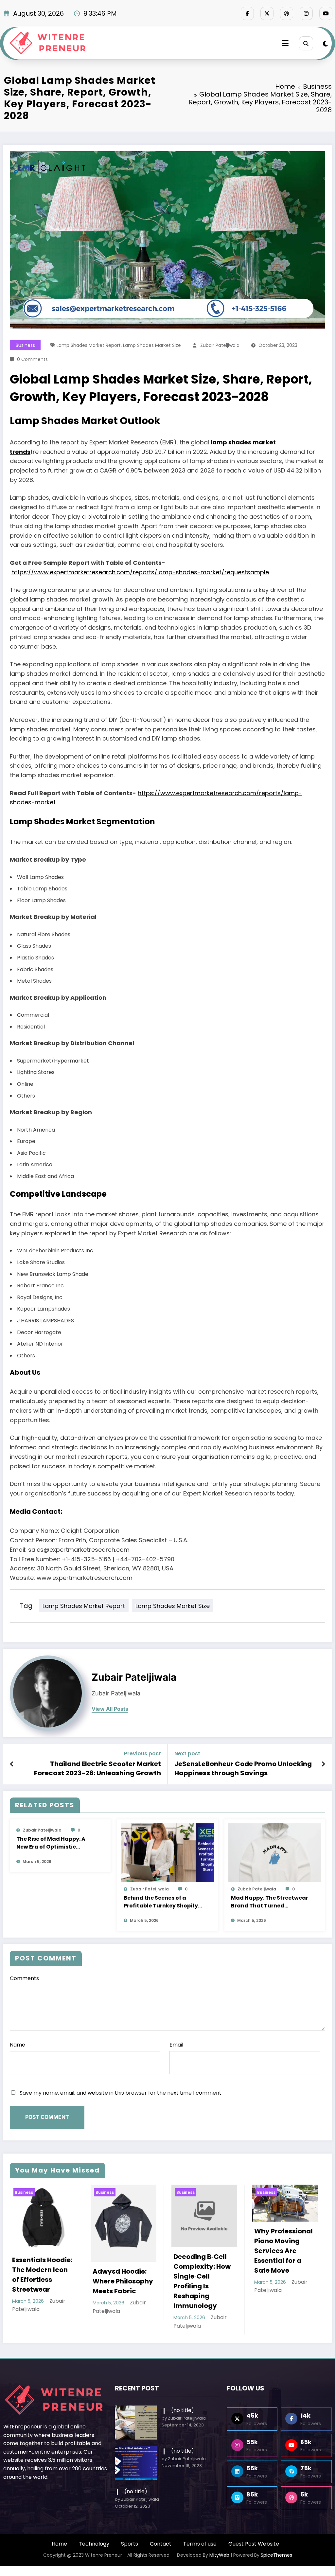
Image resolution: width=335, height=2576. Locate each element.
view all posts (110, 1709)
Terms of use (200, 2544)
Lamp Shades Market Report (89, 345)
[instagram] (306, 13)
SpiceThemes (276, 2555)
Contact (161, 2544)
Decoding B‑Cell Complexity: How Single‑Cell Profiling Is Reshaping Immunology (121, 2281)
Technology (94, 2544)
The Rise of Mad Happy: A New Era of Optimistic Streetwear (51, 1843)
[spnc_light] (325, 44)
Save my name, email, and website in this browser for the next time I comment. (121, 2093)
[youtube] (326, 13)
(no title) (183, 2410)
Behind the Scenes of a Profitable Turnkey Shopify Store (161, 1902)
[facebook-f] (247, 13)
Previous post (142, 1753)
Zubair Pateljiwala (220, 345)
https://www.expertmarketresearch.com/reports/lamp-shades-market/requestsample (140, 572)
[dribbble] (287, 13)
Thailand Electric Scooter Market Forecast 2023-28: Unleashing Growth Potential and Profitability (97, 1769)
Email (176, 2045)
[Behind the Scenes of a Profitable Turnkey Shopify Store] (167, 1852)
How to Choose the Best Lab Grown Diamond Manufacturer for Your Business (283, 2258)
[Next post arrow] (323, 1764)
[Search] (306, 43)
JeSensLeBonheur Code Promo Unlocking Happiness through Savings (243, 1768)
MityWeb (219, 2555)
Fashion (288, 2192)
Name (18, 2045)
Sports (130, 2544)
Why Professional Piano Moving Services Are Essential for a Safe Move (203, 2251)
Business (25, 345)
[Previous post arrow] (12, 1764)
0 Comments (32, 359)
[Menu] (285, 43)
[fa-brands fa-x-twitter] (267, 13)
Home (59, 2544)
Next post (187, 1753)
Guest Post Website (254, 2544)
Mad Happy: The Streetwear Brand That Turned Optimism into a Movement (270, 1902)
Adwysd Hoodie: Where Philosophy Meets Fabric (42, 2281)
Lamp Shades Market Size (152, 345)
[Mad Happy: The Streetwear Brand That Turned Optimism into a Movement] (275, 1852)
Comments (24, 1978)
